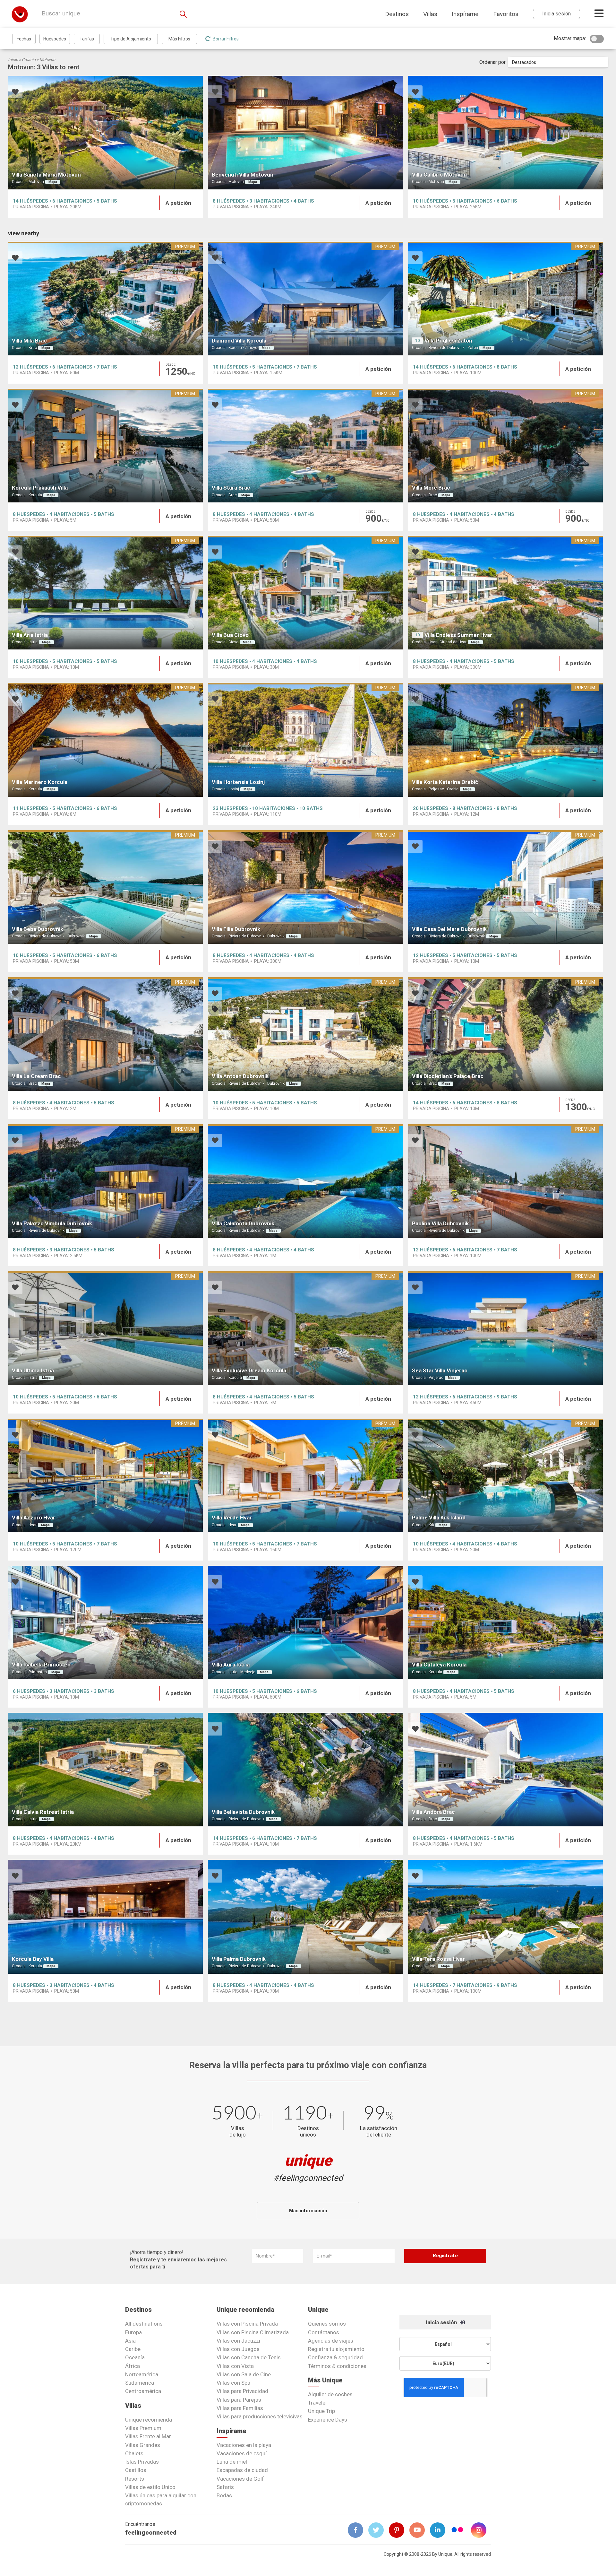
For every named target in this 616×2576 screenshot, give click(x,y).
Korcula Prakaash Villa (40, 488)
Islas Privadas (142, 2462)
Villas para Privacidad (242, 2391)
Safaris (225, 2487)
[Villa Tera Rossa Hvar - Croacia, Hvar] (505, 1917)
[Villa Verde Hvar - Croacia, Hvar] (305, 1475)
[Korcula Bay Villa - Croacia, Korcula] (105, 1917)
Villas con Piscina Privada (247, 2324)
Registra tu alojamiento (336, 2349)
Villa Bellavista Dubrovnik (243, 1812)
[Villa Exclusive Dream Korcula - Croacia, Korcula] (305, 1328)
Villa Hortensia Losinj (238, 782)
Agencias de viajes (331, 2341)
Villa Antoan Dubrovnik (240, 1076)
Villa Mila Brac (29, 341)
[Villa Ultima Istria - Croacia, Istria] (105, 1328)
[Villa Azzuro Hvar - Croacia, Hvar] (105, 1475)
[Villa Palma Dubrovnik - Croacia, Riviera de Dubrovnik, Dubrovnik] (305, 1917)
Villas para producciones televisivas (260, 2416)
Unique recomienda (149, 2420)
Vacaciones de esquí (242, 2453)
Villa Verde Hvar (232, 1518)
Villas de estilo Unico (150, 2487)
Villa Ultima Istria (33, 1371)
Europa (133, 2332)
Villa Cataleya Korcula (439, 1665)
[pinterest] (399, 2530)
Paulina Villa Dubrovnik (440, 1223)
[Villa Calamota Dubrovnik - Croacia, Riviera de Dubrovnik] (305, 1181)
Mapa (53, 182)
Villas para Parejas (239, 2400)
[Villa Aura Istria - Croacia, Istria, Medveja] (305, 1623)
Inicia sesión (442, 2323)
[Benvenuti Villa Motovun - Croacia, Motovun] (305, 133)
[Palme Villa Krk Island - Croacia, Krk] (505, 1475)
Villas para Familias (240, 2408)
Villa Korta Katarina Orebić (445, 782)
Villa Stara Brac (231, 488)
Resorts (135, 2479)
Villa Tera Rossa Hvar (438, 1959)
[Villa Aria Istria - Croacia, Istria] (105, 593)
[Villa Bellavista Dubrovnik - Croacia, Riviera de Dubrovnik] (305, 1770)
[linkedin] (440, 2530)
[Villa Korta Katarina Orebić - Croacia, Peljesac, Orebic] (505, 740)
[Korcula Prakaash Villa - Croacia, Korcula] (105, 446)
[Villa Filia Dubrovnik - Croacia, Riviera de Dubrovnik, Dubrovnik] (305, 887)
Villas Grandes (143, 2445)
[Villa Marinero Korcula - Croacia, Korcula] (105, 740)
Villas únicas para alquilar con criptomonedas (161, 2499)
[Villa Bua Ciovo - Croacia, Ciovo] (305, 593)
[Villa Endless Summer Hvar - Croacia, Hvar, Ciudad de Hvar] (505, 593)
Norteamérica (142, 2374)
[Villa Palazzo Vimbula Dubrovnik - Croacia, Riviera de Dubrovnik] (105, 1181)
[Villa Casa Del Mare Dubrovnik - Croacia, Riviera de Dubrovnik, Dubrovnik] (505, 887)
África (133, 2366)
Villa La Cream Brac (36, 1076)
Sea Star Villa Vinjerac (440, 1371)
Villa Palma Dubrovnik (239, 1959)
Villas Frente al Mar (148, 2436)
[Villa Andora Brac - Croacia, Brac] (505, 1770)
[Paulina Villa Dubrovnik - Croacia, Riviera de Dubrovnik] (505, 1181)
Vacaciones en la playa (244, 2445)
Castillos (136, 2470)
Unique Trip (321, 2411)
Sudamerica (140, 2383)
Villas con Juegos (238, 2349)
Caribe (133, 2349)
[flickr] (458, 2531)
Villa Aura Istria (231, 1665)
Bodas (224, 2495)
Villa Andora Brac (433, 1812)
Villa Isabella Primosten (41, 1665)
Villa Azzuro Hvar (34, 1518)
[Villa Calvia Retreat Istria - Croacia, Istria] (105, 1770)
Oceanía (135, 2357)
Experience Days (328, 2420)
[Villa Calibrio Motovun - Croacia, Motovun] (505, 133)
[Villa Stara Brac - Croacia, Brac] (305, 446)
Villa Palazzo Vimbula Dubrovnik (52, 1223)
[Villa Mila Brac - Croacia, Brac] (105, 299)
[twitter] (379, 2530)
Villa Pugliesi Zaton (448, 341)
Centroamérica (143, 2391)
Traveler (318, 2403)
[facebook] (358, 2530)
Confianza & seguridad (335, 2357)
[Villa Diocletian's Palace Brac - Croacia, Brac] (505, 1034)
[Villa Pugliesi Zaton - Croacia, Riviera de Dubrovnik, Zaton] (505, 299)
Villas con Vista (235, 2366)
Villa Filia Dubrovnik (236, 929)
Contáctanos (324, 2332)
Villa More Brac (431, 488)
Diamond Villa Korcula (239, 341)
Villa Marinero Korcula (40, 782)
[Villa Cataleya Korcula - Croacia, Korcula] (505, 1623)
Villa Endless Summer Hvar (458, 635)
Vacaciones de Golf (240, 2479)
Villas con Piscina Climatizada (253, 2332)
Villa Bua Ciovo (230, 635)
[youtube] (420, 2530)
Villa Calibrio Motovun (439, 175)
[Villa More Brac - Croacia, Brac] (505, 446)
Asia (130, 2341)
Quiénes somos (327, 2324)
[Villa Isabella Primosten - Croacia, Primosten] (105, 1623)
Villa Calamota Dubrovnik (243, 1223)
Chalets (134, 2453)
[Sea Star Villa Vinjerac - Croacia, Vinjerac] (505, 1328)
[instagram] (481, 2530)
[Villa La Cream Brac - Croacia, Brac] (105, 1034)
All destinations (144, 2324)
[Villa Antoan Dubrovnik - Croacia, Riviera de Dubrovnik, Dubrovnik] (305, 1034)
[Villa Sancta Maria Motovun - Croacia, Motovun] (105, 133)
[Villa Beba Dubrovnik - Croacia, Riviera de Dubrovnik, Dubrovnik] (105, 887)
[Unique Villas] (20, 14)
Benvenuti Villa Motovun (243, 175)
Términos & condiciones (337, 2366)
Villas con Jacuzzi (238, 2341)
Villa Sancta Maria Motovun (46, 175)
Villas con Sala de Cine (244, 2374)
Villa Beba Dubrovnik (38, 929)
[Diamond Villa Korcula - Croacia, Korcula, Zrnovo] (305, 299)
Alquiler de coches (330, 2394)
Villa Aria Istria (30, 635)
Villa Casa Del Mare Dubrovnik (449, 929)
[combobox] (558, 62)
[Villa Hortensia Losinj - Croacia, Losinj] (305, 740)
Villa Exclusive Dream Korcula (249, 1371)
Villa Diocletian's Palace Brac (448, 1076)
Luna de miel (232, 2462)
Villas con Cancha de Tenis (249, 2357)
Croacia (29, 60)
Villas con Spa (233, 2383)
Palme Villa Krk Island (439, 1518)
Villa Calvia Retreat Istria (43, 1812)
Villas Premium (143, 2428)
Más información (308, 2211)
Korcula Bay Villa (33, 1959)
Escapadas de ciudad (242, 2470)
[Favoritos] (15, 93)
